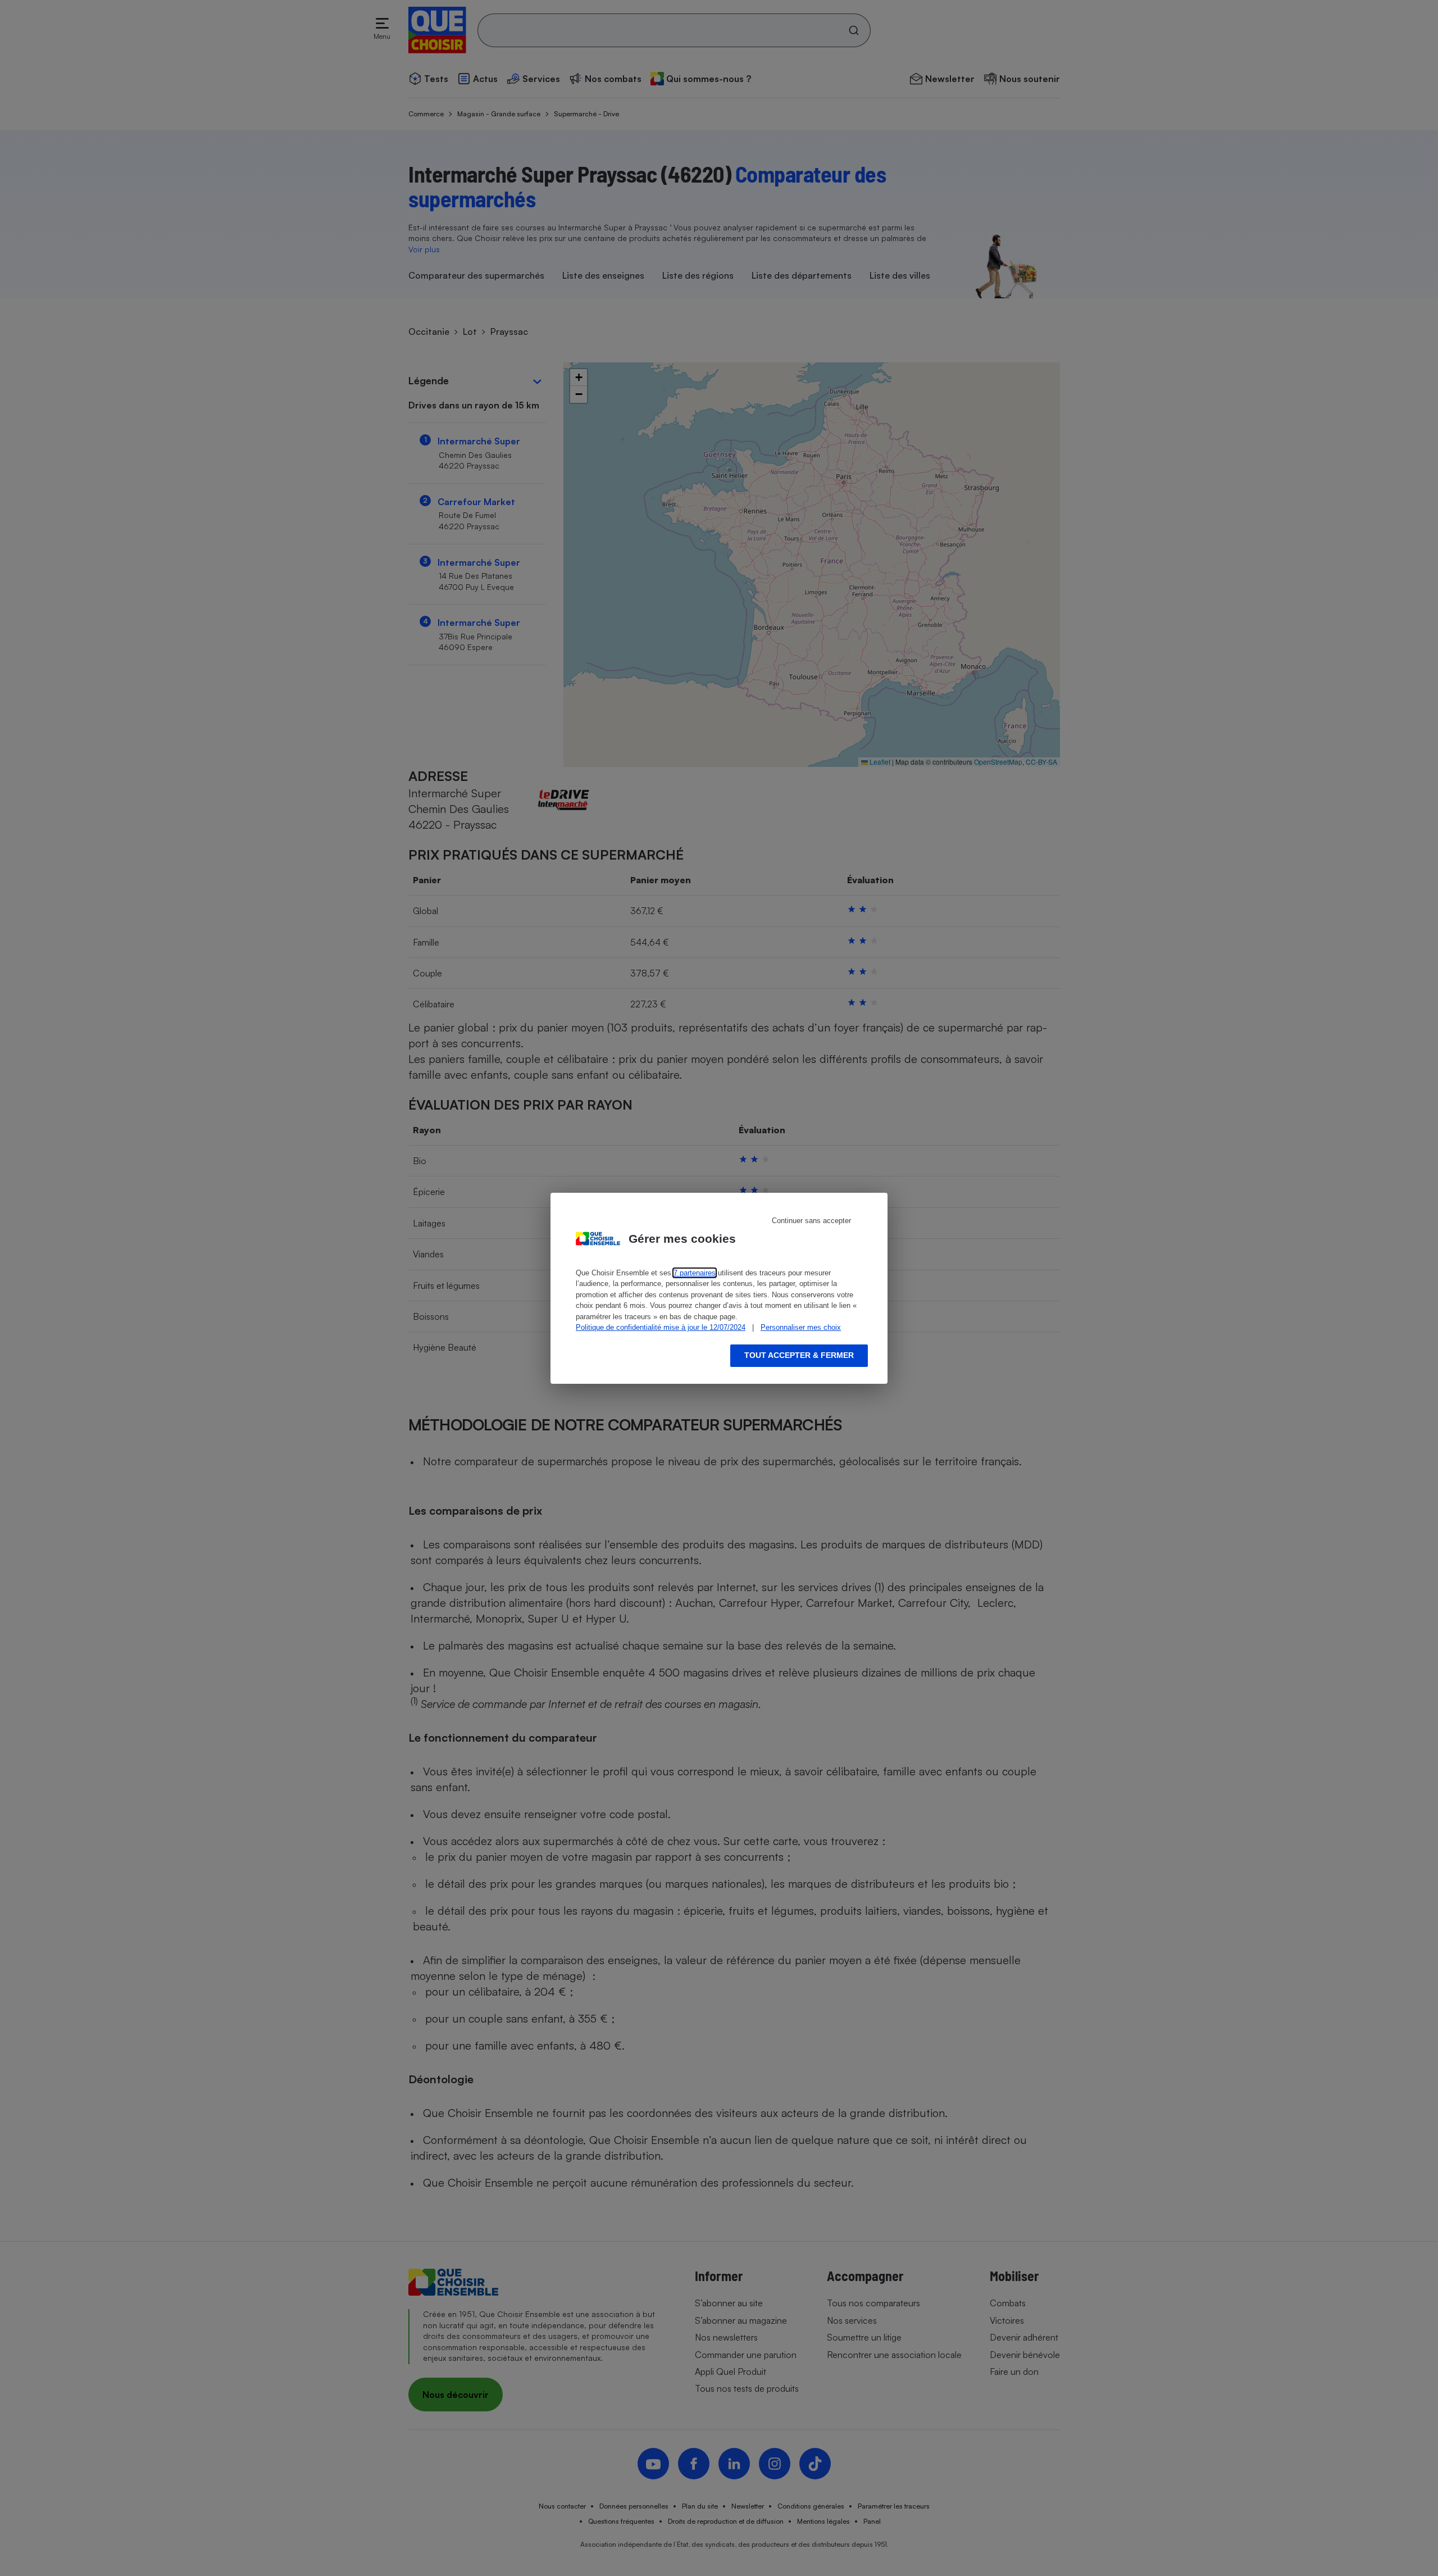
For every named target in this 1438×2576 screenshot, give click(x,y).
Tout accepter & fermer (799, 1355)
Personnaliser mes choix (801, 1327)
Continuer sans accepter (811, 1221)
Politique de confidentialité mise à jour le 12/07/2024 (661, 1327)
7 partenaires (695, 1273)
